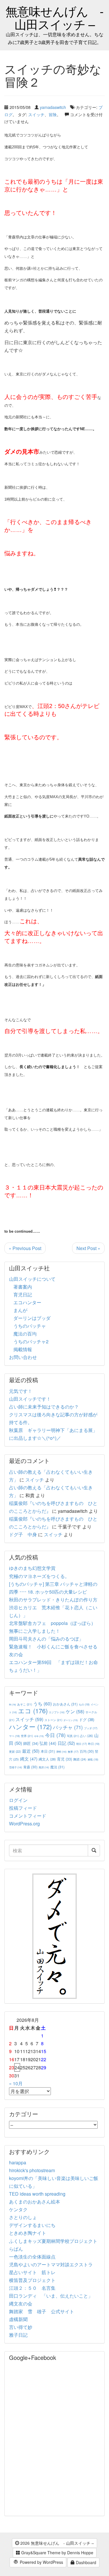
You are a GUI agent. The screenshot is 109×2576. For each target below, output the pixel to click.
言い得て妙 (21, 2327)
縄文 (29, 1759)
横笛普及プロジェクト (32, 2280)
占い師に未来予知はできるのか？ (44, 1407)
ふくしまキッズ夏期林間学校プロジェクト (53, 2241)
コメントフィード (28, 1816)
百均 (87, 1751)
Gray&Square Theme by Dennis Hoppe (57, 2553)
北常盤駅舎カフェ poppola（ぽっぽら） (52, 1623)
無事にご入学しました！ (35, 1631)
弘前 (48, 1743)
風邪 (44, 1767)
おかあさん (65, 1704)
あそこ (25, 1704)
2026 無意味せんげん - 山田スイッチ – (57, 2543)
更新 (15, 1751)
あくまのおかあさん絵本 (35, 2202)
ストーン (53, 1720)
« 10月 (16, 2083)
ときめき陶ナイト (28, 2233)
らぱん (16, 2249)
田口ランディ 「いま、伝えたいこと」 (53, 2296)
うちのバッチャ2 (31, 1341)
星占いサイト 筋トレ (32, 2272)
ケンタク (18, 2209)
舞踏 (80, 1759)
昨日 (94, 1744)
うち (42, 1704)
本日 (48, 1751)
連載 (93, 1759)
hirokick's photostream (32, 2170)
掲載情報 (23, 1349)
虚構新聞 (18, 2319)
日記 (66, 1743)
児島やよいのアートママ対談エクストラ (51, 2264)
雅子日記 (18, 2335)
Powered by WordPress (41, 2562)
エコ (33, 1711)
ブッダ (91, 1728)
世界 (27, 1736)
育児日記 (23, 1295)
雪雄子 (16, 1767)
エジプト (57, 1712)
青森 (30, 1767)
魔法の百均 (25, 1334)
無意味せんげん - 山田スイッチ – (54, 17)
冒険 (53, 114)
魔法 (57, 1767)
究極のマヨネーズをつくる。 (39, 1576)
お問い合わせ (23, 1357)
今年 (39, 1736)
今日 (55, 1735)
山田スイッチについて (32, 1279)
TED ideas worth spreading (37, 2194)
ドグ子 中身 (23, 1534)
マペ (14, 1736)
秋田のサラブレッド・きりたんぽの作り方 (53, 1600)
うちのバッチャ (30, 1326)
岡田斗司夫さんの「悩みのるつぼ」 (46, 1639)
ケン (75, 1711)
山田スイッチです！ (30, 1399)
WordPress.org (24, 1824)
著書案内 (23, 1287)
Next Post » (88, 1248)
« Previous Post (25, 1248)
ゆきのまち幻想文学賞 (32, 1568)
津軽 (61, 1752)
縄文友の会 (21, 2304)
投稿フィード (23, 1808)
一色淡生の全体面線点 (32, 2257)
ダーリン (71, 1720)
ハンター (30, 1726)
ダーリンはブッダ (32, 1318)
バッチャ (68, 1727)
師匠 (31, 1743)
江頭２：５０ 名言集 (32, 2288)
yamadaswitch (53, 107)
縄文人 (47, 1759)
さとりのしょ (23, 2217)
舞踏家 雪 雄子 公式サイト (42, 2311)
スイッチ (36, 114)
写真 (73, 1736)
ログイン (18, 1800)
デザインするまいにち (32, 2225)
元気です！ (21, 1391)
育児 (65, 1759)
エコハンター (27, 1302)
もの (84, 1704)
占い (86, 1736)
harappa (18, 2162)
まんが (20, 1310)
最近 (31, 1751)
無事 (73, 1752)
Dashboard (85, 2562)
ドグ (87, 1720)
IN (12, 1704)
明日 (82, 1744)
